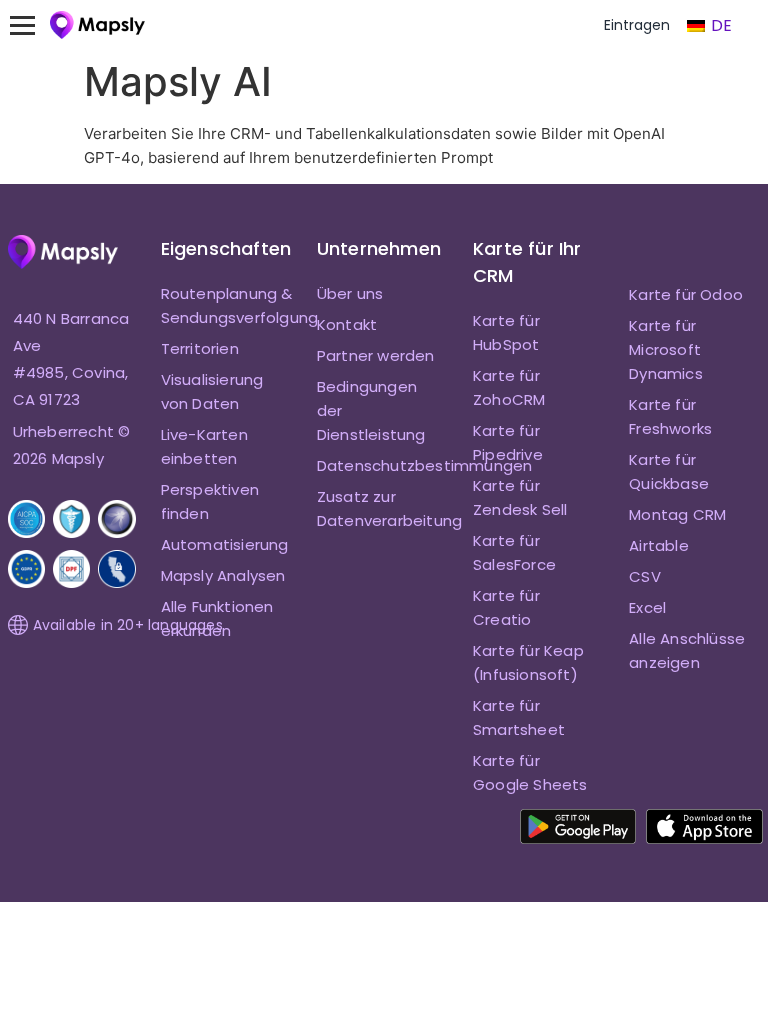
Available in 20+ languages (128, 625)
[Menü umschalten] (32, 25)
